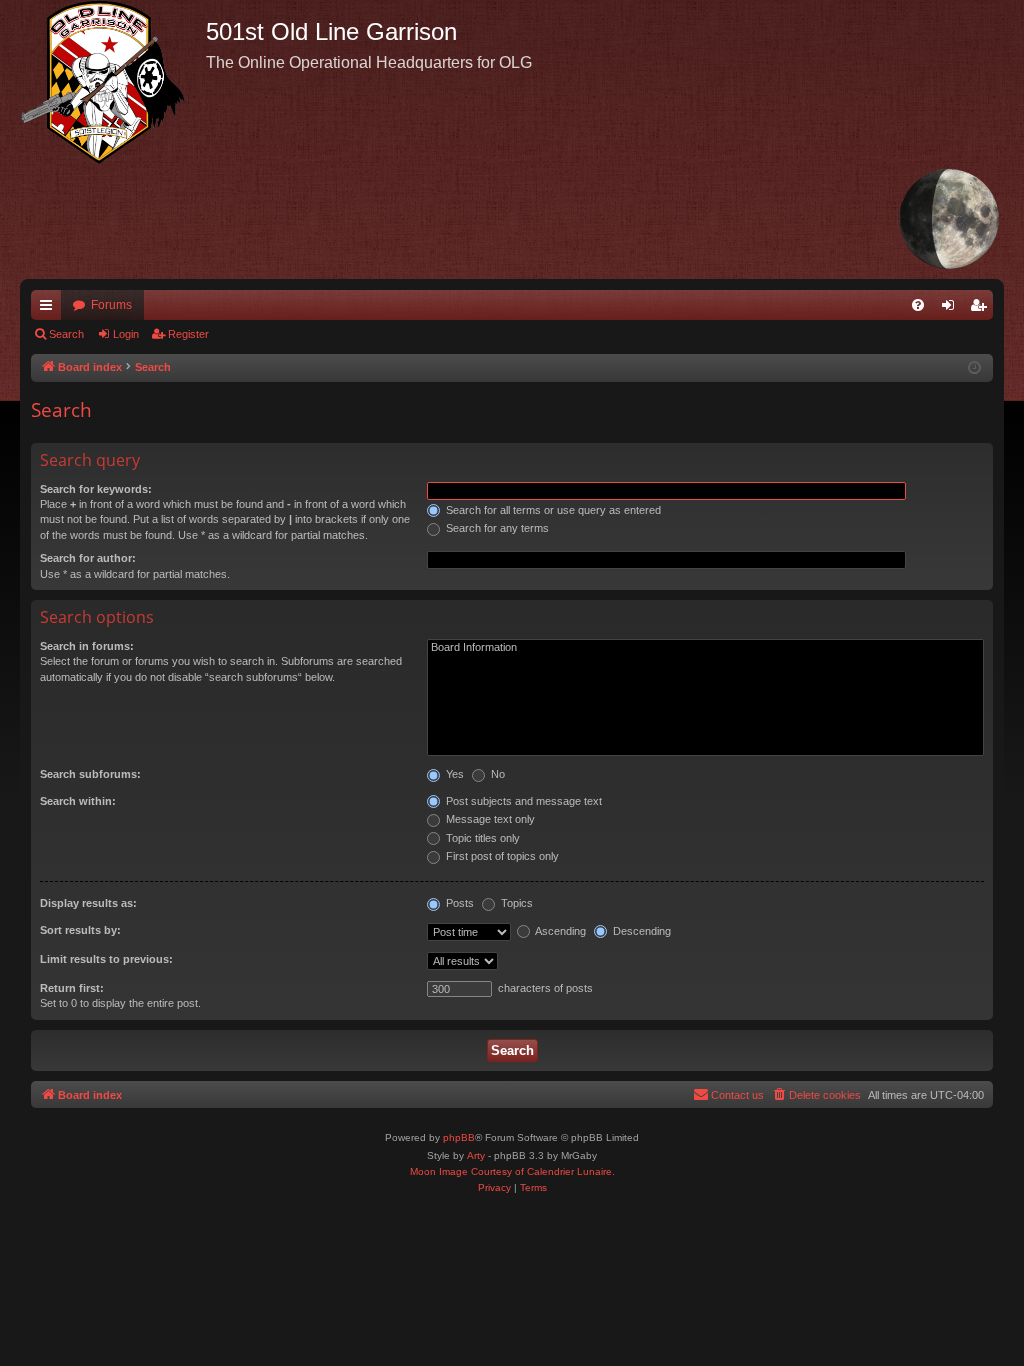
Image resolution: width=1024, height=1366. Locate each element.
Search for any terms (496, 528)
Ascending (559, 931)
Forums (111, 305)
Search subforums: (90, 774)
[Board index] (113, 82)
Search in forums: (87, 646)
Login (126, 334)
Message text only (489, 819)
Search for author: (88, 558)
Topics (515, 903)
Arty (476, 1155)
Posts (458, 903)
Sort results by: (80, 930)
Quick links (50, 309)
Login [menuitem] (952, 309)
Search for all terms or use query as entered (552, 510)
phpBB (459, 1137)
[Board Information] (705, 648)
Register (188, 334)
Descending (640, 931)
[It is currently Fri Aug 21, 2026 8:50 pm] (974, 368)
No (496, 774)
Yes (453, 774)
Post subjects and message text (522, 801)
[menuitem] (918, 305)
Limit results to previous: (106, 959)
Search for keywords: (96, 489)
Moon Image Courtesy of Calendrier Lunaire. (512, 1171)
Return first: (72, 988)
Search (66, 334)
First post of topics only (501, 856)
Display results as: (88, 903)
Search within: (78, 801)
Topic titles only (481, 838)
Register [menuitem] (982, 309)
